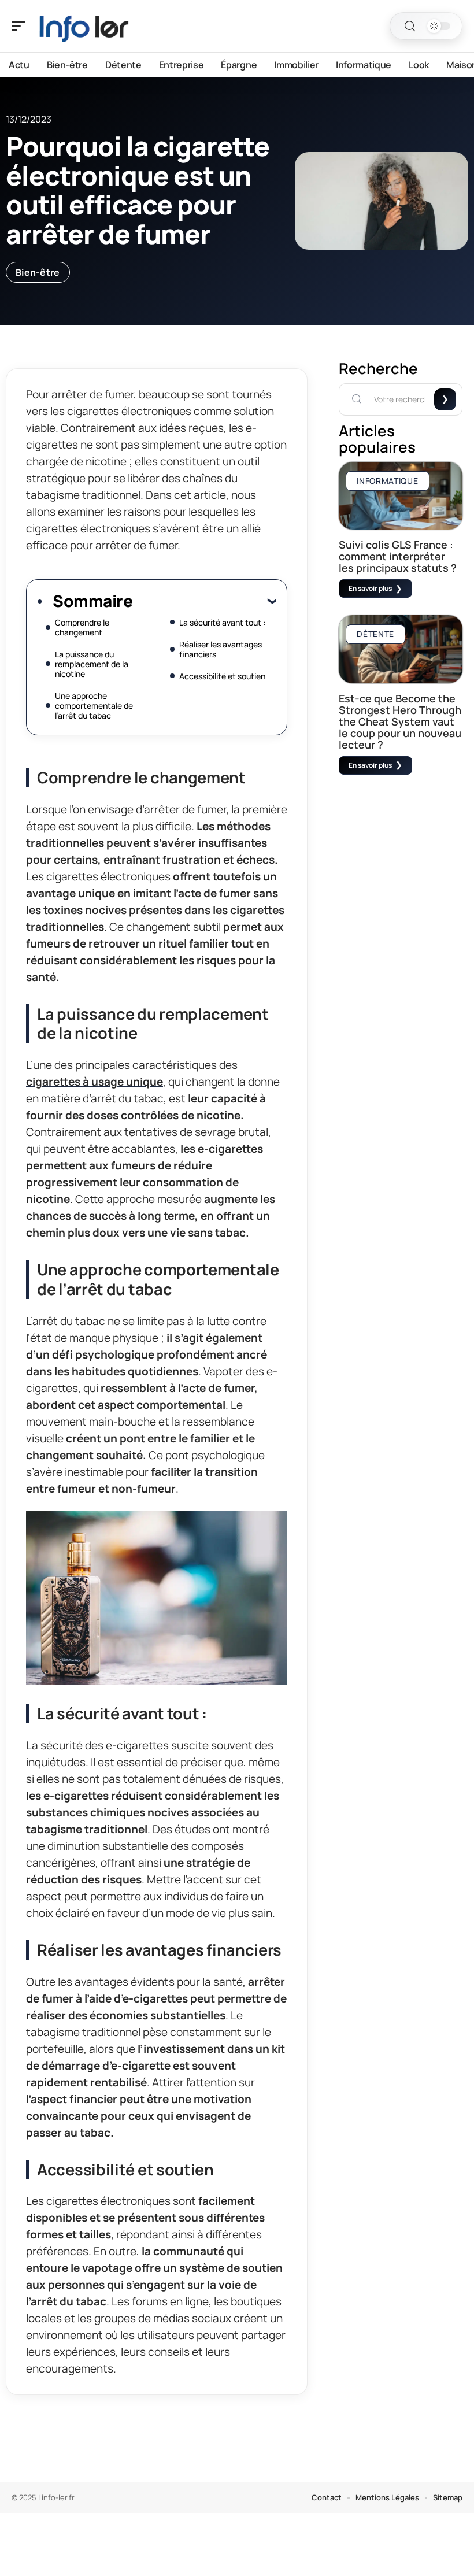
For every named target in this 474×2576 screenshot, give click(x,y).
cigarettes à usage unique (95, 1082)
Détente (375, 634)
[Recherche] (410, 26)
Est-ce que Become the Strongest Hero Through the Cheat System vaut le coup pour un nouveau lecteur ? (400, 721)
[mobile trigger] (21, 26)
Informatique (387, 481)
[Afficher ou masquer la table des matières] (204, 601)
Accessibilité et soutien (222, 676)
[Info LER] (83, 26)
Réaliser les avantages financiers (221, 649)
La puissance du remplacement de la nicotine (92, 664)
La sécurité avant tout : (222, 622)
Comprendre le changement (82, 627)
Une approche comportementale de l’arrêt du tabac (94, 706)
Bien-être (38, 272)
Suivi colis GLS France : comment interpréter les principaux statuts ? (398, 556)
